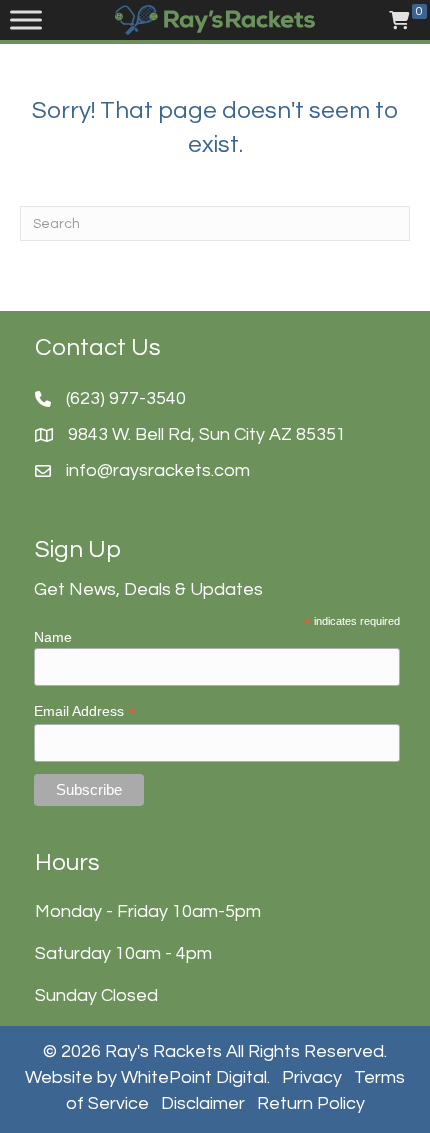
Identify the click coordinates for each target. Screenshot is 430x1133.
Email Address (85, 711)
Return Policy (311, 1103)
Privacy (312, 1077)
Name (53, 637)
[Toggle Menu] (26, 20)
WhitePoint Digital (194, 1077)
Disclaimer (203, 1103)
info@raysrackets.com (158, 470)
